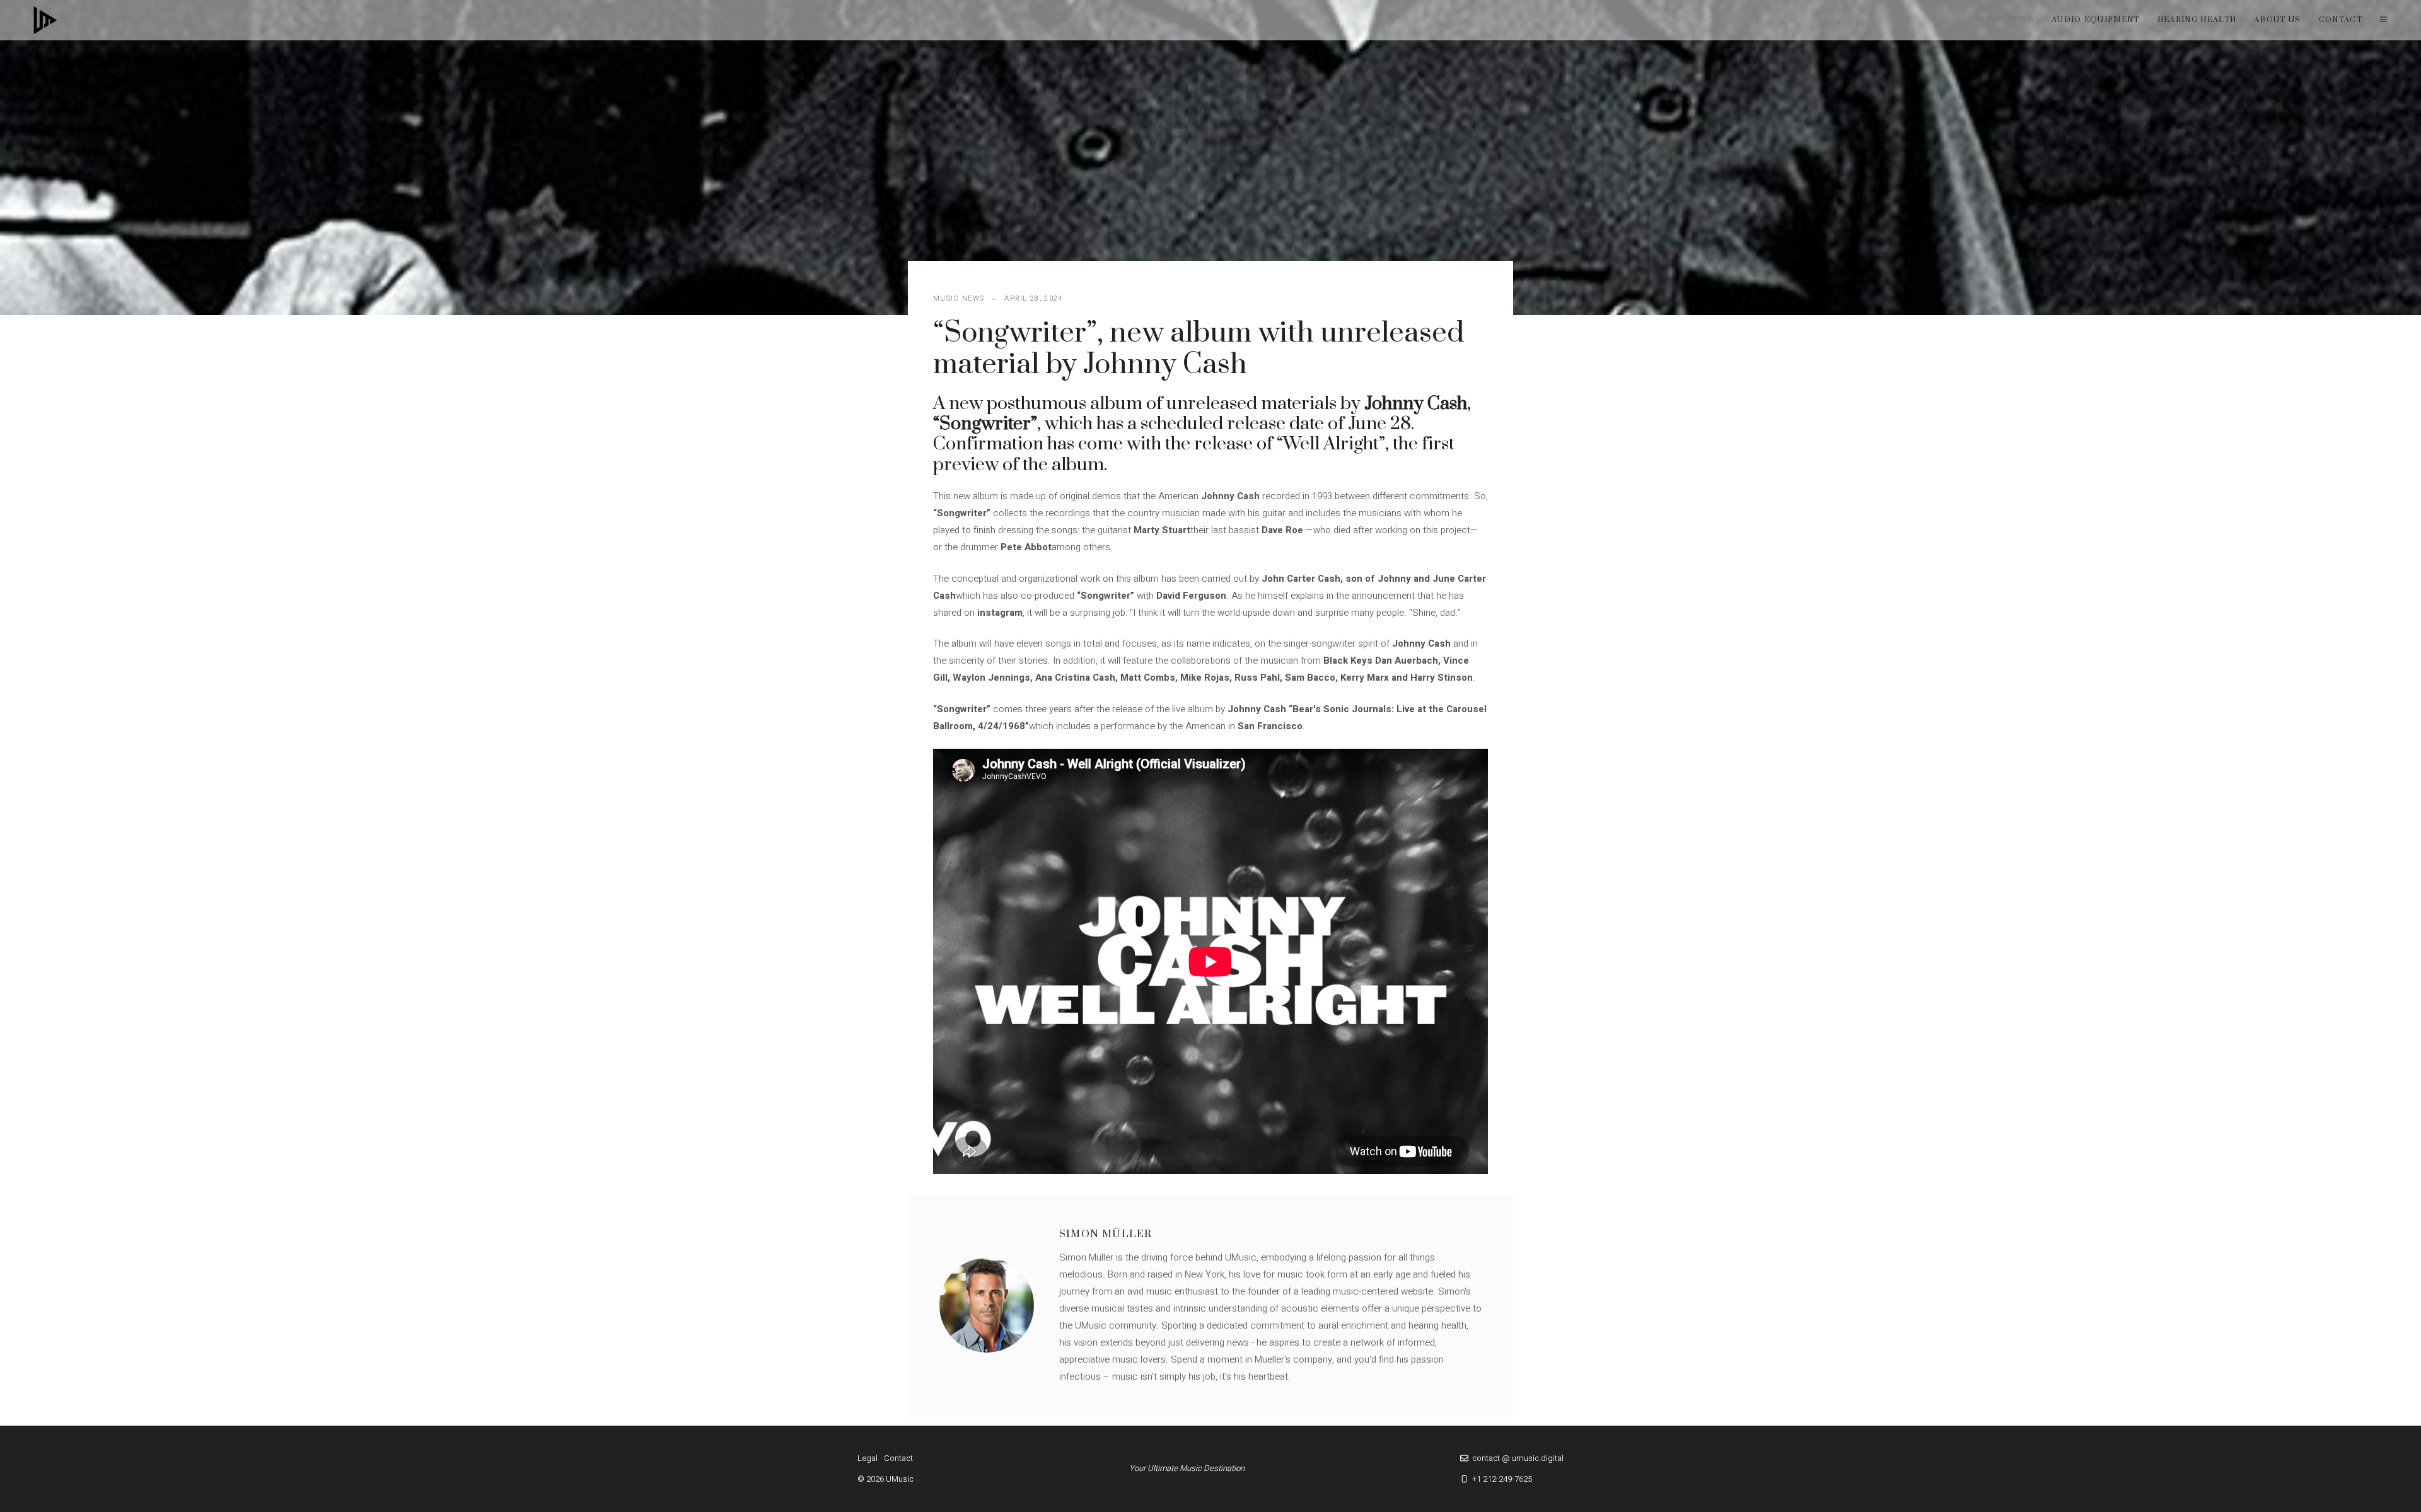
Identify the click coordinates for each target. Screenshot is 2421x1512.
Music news (2004, 20)
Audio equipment (2096, 20)
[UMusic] (45, 20)
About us (2278, 20)
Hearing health (2197, 20)
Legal (868, 1458)
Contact (2341, 20)
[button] (2383, 20)
